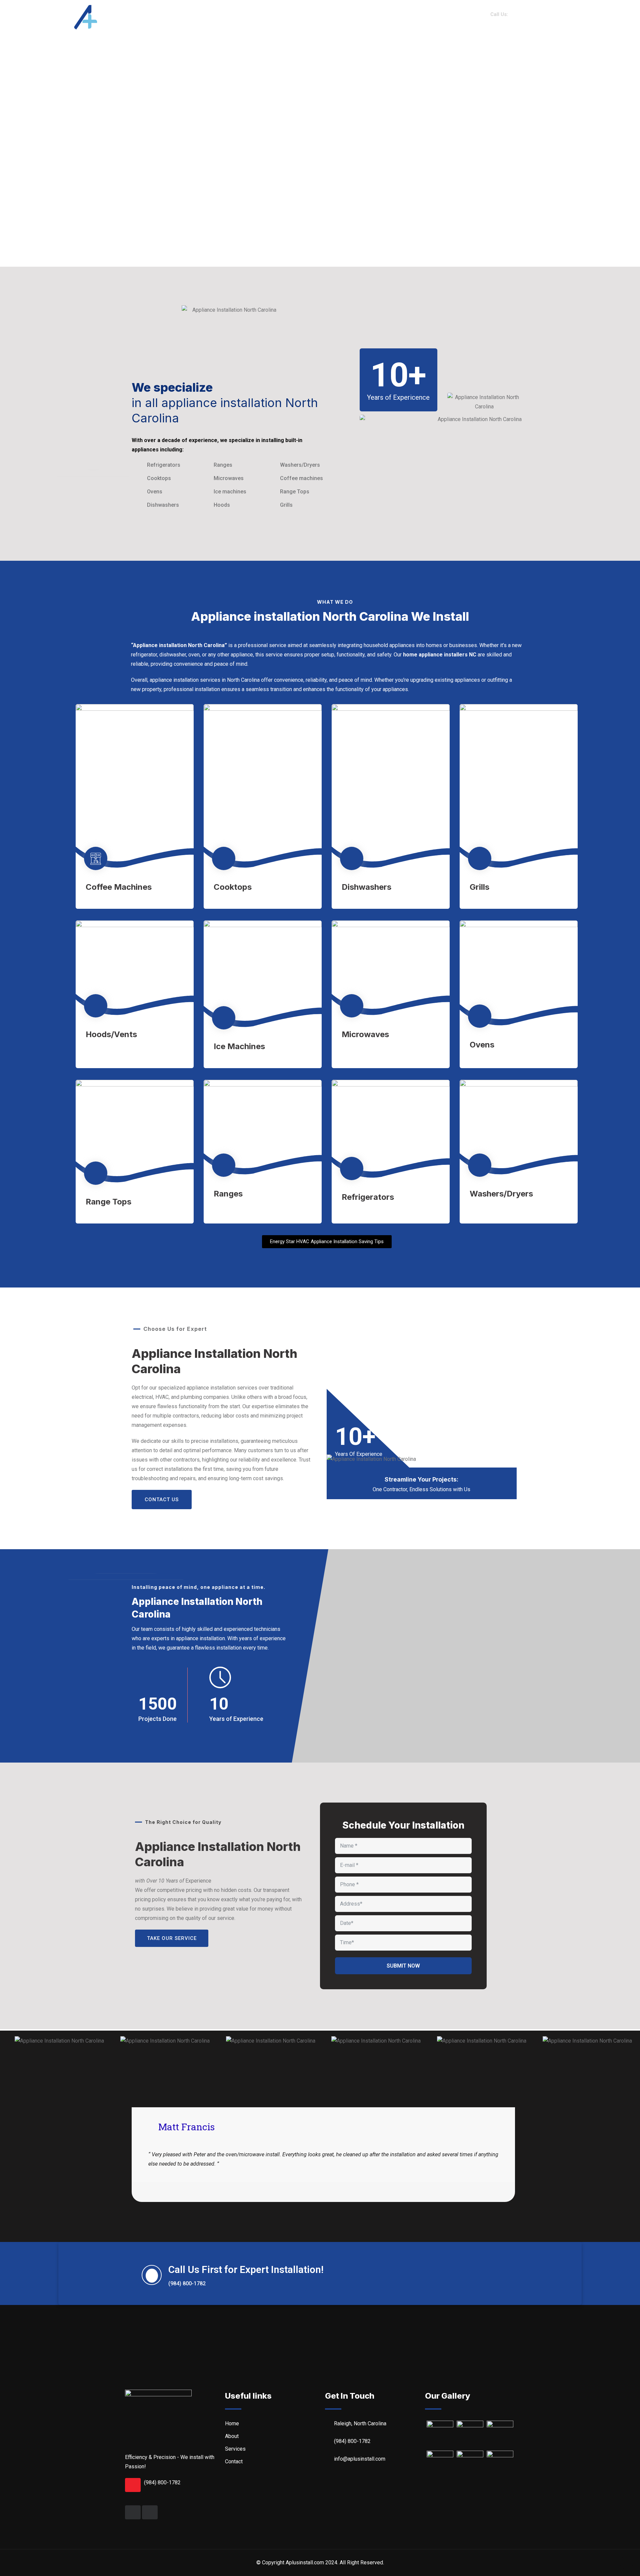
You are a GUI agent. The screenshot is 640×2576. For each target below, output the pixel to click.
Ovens (482, 1045)
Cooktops (233, 887)
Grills (479, 887)
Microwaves (365, 1034)
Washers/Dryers (501, 1194)
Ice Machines (239, 1046)
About (306, 17)
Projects (383, 17)
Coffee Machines (119, 887)
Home (275, 17)
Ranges (228, 1194)
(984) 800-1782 (162, 2482)
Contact (424, 17)
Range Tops (108, 1202)
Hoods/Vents (111, 1034)
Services (343, 17)
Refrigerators (368, 1197)
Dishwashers (366, 887)
